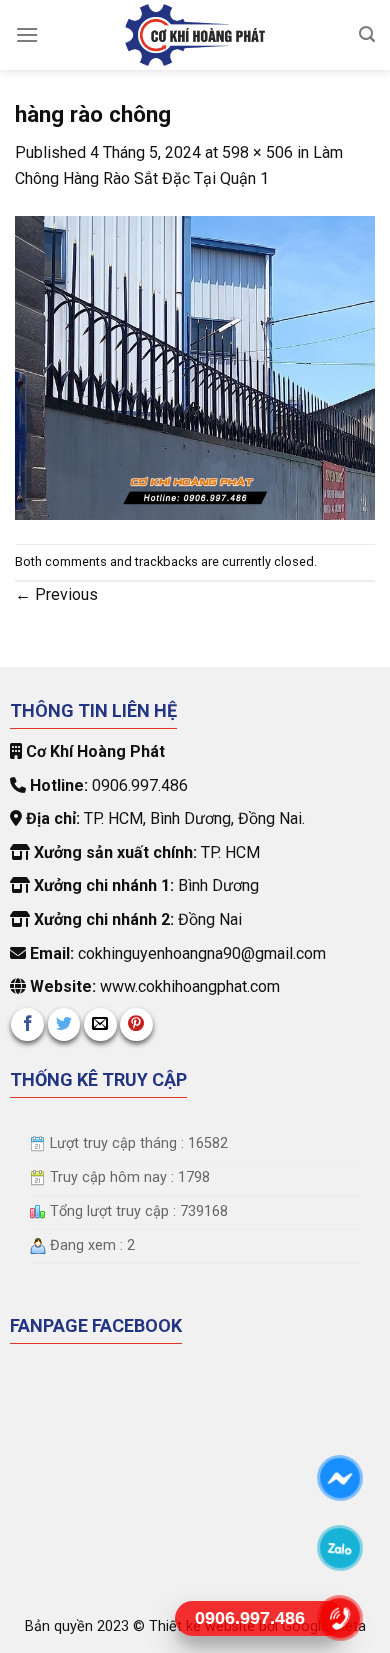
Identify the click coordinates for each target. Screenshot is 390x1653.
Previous (56, 594)
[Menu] (27, 34)
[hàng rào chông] (195, 366)
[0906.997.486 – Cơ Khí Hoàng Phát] (195, 35)
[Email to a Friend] (100, 1024)
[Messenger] (340, 1478)
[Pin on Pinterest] (136, 1024)
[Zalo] (340, 1548)
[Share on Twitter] (64, 1024)
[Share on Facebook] (27, 1024)
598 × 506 (257, 152)
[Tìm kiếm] (367, 34)
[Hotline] (340, 1618)
